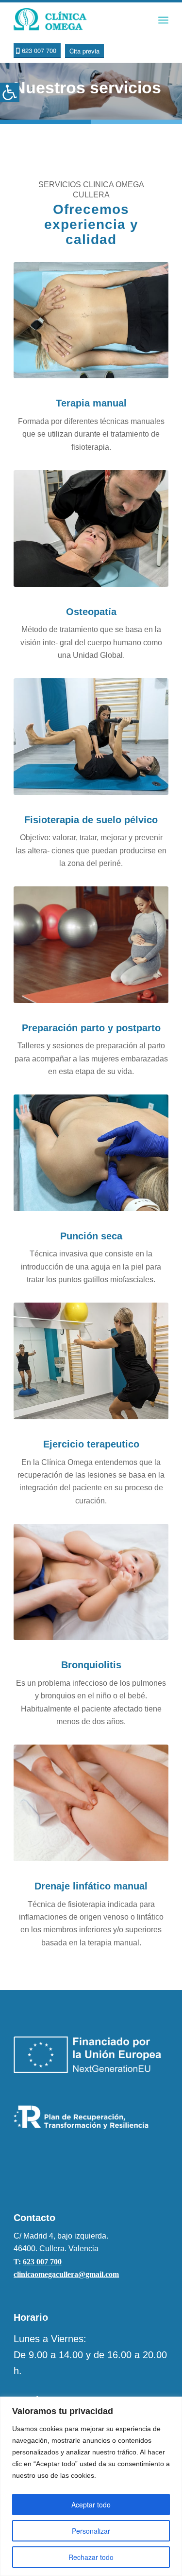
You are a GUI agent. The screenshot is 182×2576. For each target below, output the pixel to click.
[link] (10, 92)
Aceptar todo (91, 2505)
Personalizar (91, 2531)
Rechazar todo (91, 2557)
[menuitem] (163, 20)
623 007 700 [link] (42, 2262)
